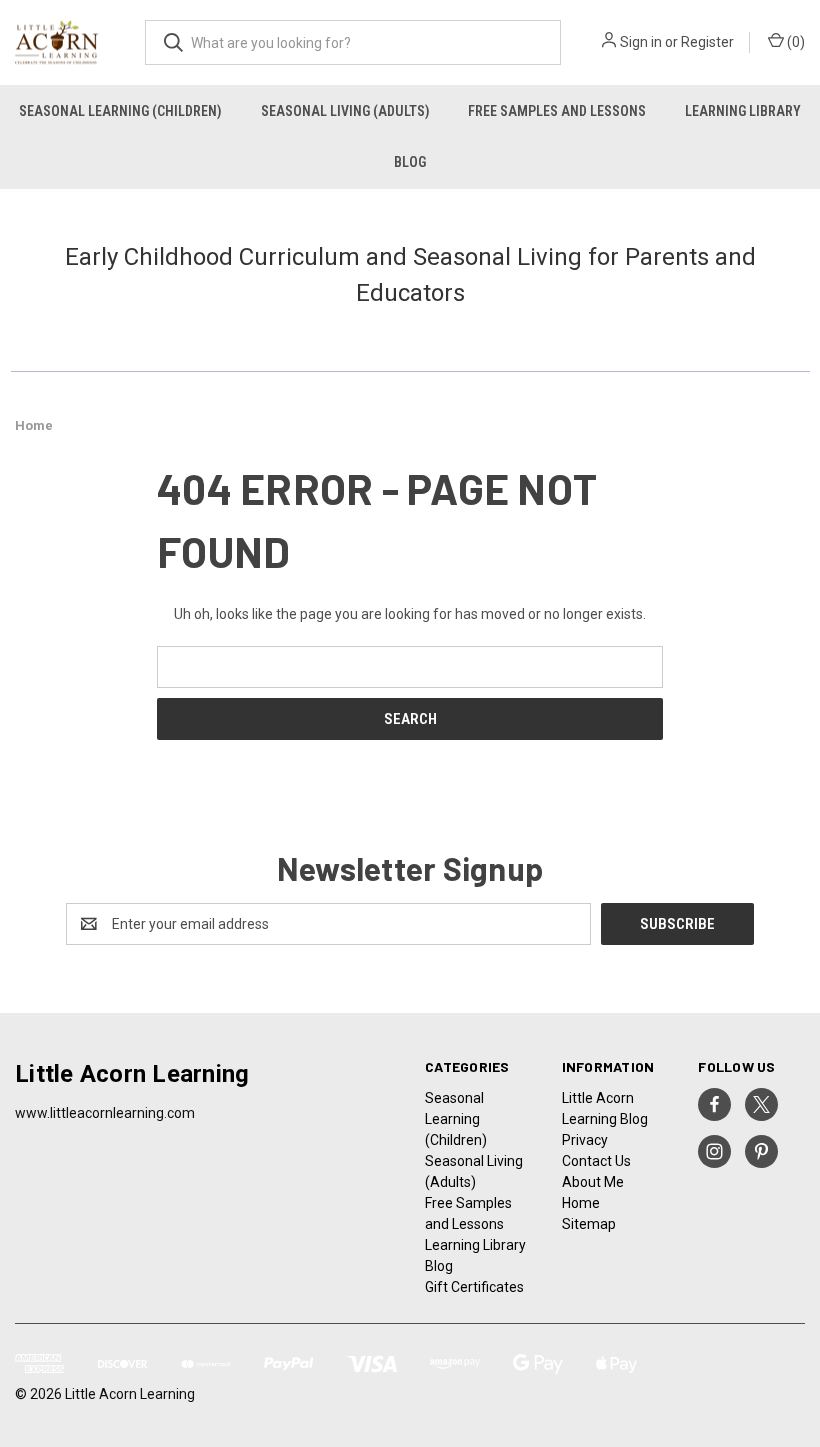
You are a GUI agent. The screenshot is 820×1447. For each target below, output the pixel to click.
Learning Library (475, 1245)
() (794, 42)
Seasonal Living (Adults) (345, 111)
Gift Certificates (474, 1287)
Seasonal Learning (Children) (120, 111)
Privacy (585, 1140)
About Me (593, 1182)
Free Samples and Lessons (557, 111)
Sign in (641, 42)
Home (581, 1203)
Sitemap (589, 1224)
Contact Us (596, 1161)
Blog (410, 162)
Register (707, 42)
